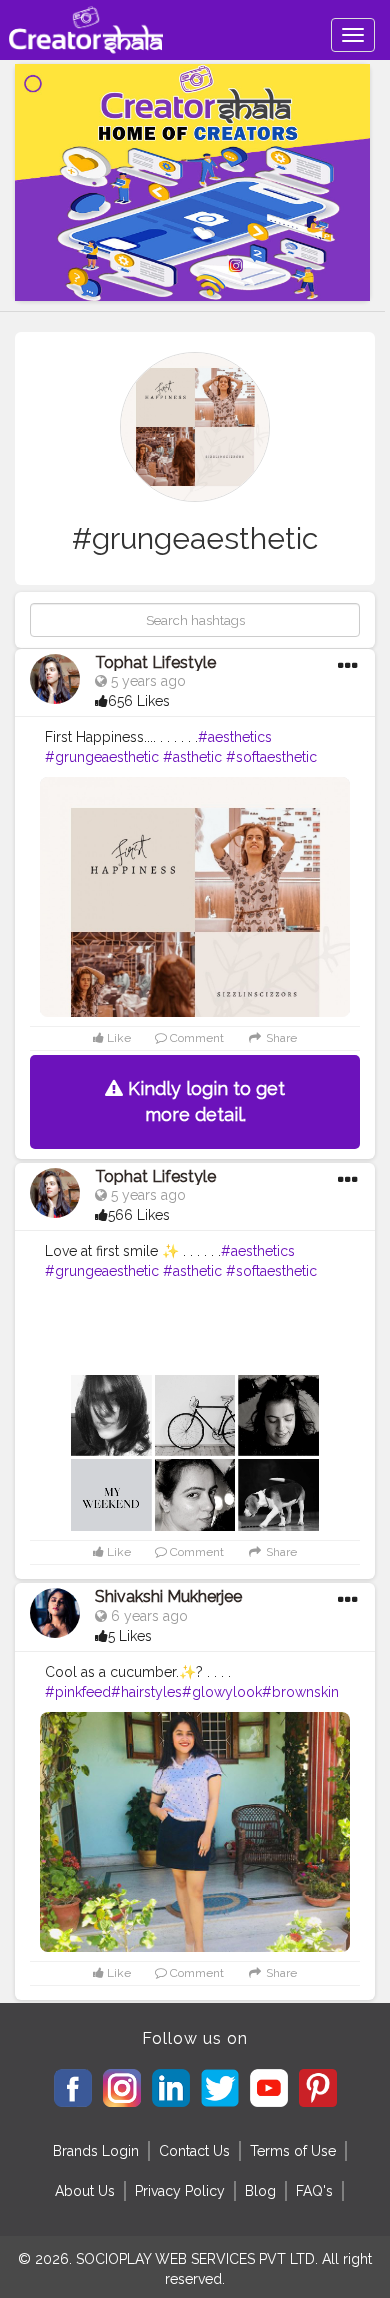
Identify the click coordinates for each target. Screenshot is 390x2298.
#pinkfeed (78, 1692)
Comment (195, 1038)
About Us (85, 2191)
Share (280, 1038)
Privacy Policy (180, 2191)
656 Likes (139, 701)
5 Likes (130, 1636)
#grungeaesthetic (102, 757)
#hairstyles (146, 1692)
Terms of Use (293, 2151)
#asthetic (192, 757)
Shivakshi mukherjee (168, 1596)
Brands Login (96, 2151)
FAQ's (314, 2191)
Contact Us (194, 2151)
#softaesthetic (271, 757)
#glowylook (222, 1692)
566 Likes (139, 1215)
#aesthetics (235, 737)
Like (117, 1038)
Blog (260, 2191)
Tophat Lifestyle (155, 662)
